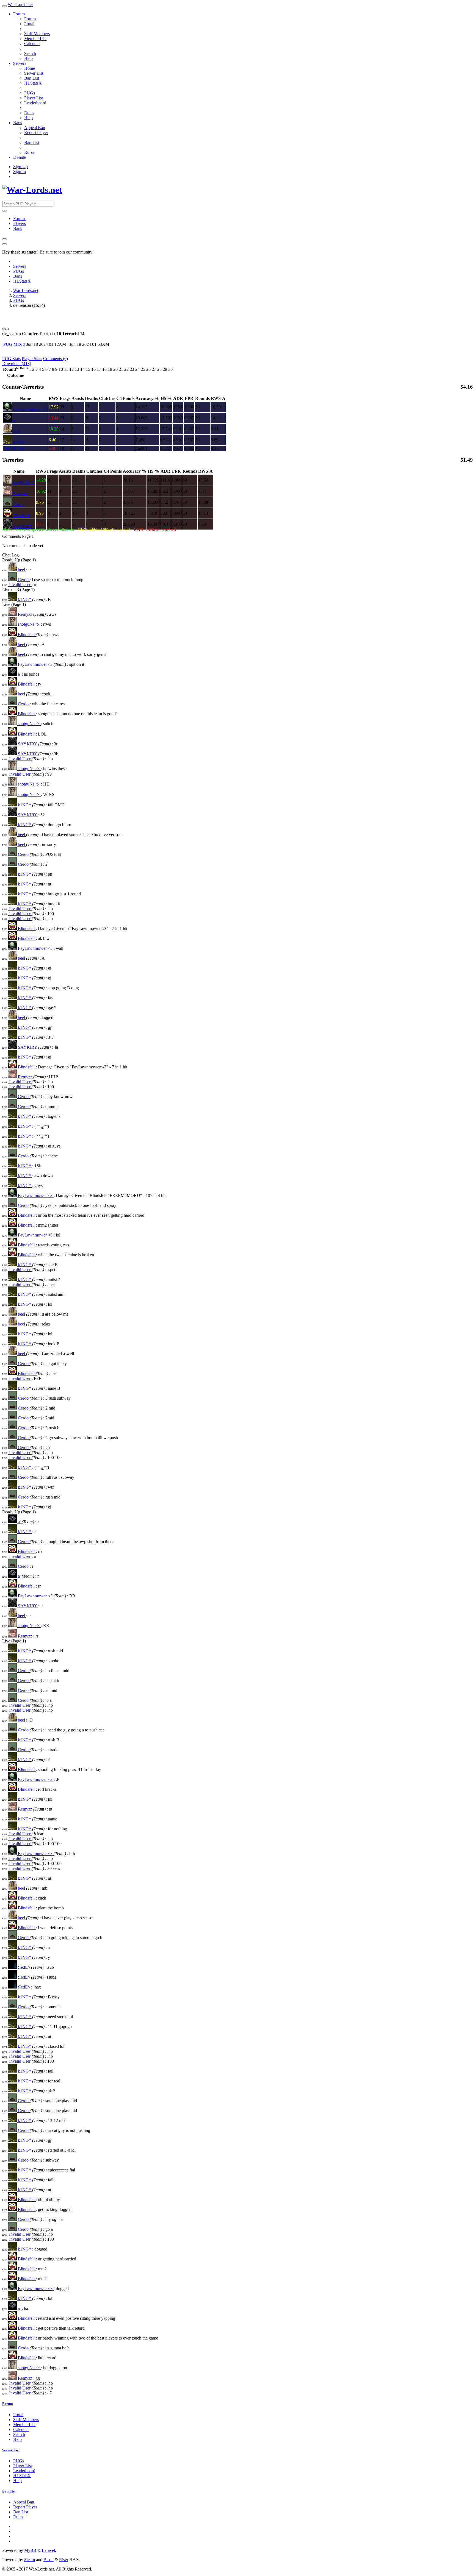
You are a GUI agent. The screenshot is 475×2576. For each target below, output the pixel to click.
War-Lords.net (20, 5)
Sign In (20, 172)
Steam (30, 2560)
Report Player (36, 133)
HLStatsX (33, 83)
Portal (29, 24)
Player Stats (32, 359)
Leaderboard (35, 103)
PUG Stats (11, 359)
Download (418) (17, 364)
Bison (49, 2560)
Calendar (32, 44)
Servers (20, 63)
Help (28, 58)
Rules (29, 113)
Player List (34, 98)
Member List (35, 39)
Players (20, 223)
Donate (20, 157)
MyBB (30, 2550)
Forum (19, 14)
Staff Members (37, 34)
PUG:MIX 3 (14, 344)
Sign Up (20, 167)
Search (30, 53)
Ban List (32, 78)
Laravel (48, 2550)
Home (30, 68)
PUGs (30, 93)
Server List (34, 73)
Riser (64, 2560)
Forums (20, 218)
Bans (18, 123)
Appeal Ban (35, 128)
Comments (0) (56, 359)
